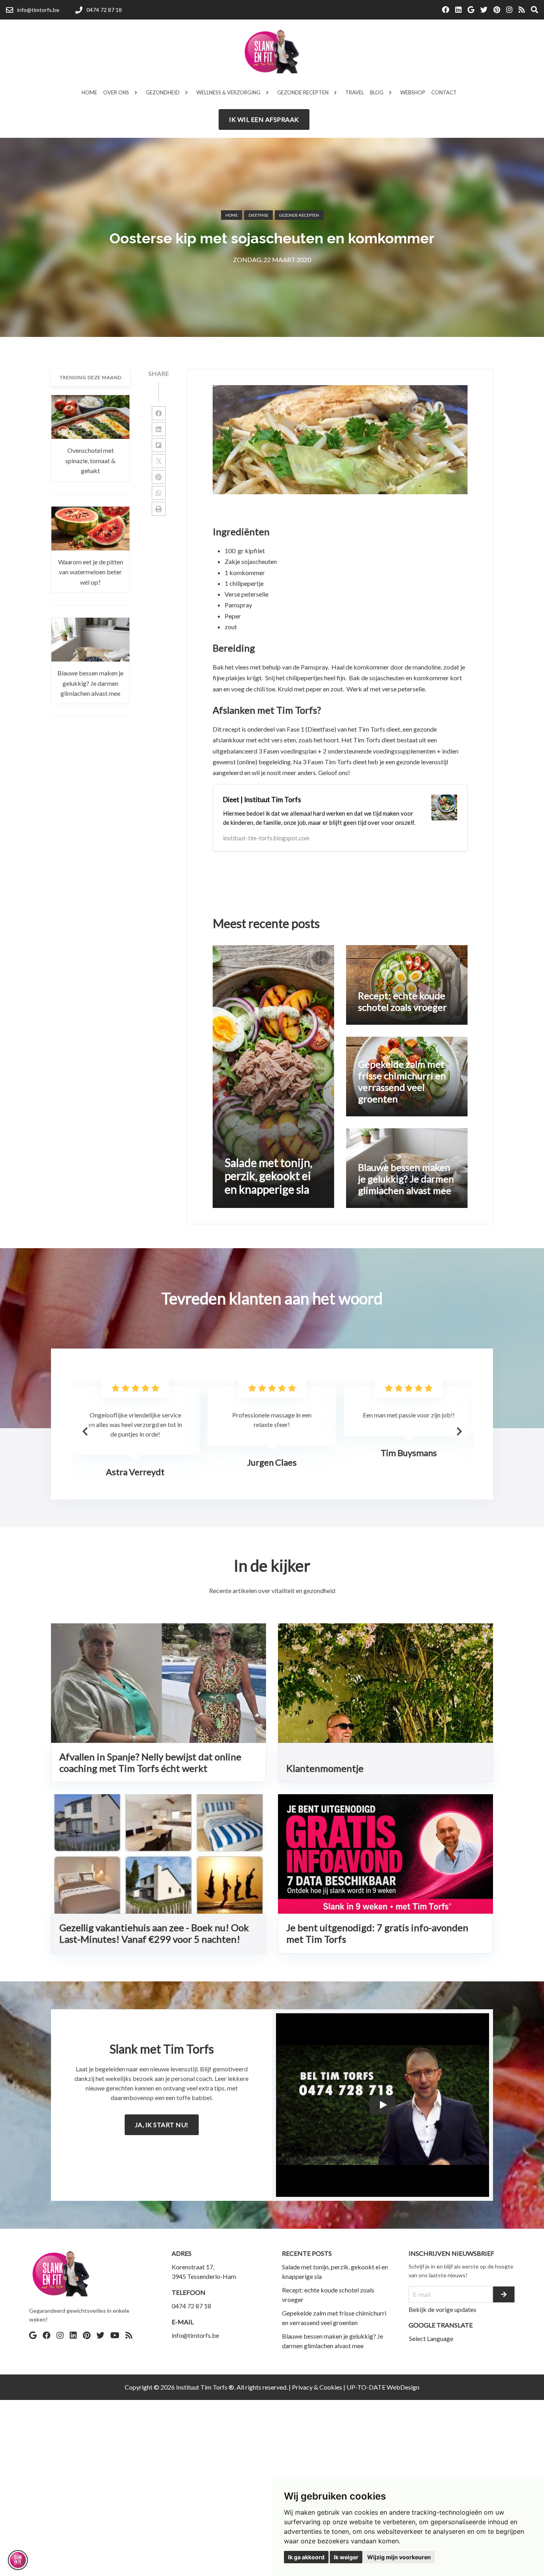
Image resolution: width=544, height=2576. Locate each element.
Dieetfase (258, 215)
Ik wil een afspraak (264, 119)
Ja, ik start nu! (162, 2125)
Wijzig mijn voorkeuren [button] (399, 2557)
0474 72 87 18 (191, 2306)
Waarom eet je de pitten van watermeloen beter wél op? (91, 572)
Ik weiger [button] (346, 2557)
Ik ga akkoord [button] (306, 2557)
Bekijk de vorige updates (442, 2309)
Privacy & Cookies (317, 2387)
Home (232, 215)
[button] (459, 1431)
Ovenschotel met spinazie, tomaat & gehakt (90, 461)
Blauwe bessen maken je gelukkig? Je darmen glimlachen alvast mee (90, 683)
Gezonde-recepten (299, 215)
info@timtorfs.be (195, 2335)
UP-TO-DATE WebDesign (383, 2387)
